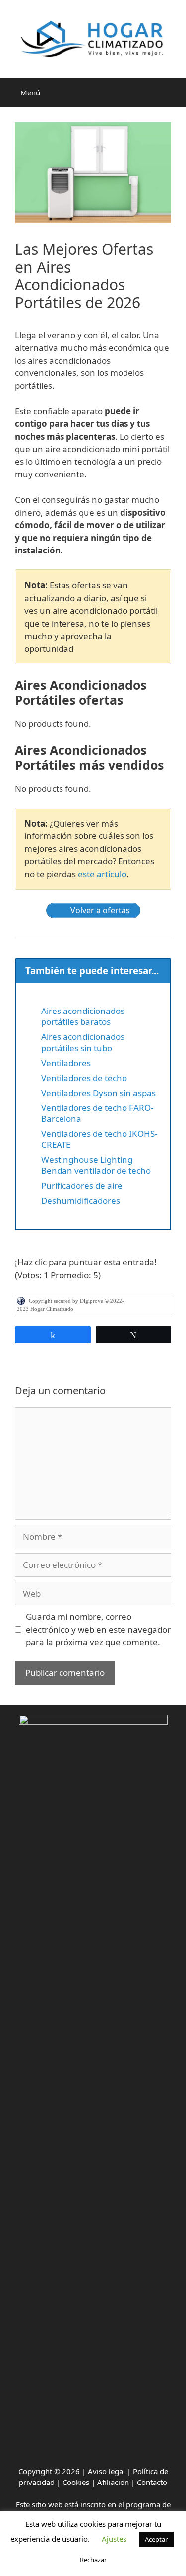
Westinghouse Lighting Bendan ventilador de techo (96, 1165)
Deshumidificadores (81, 1201)
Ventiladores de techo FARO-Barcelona (97, 1113)
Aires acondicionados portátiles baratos (83, 1016)
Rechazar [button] (93, 2560)
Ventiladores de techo (84, 1078)
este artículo (102, 874)
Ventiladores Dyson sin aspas (98, 1093)
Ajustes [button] (114, 2539)
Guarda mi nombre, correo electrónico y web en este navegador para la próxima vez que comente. (98, 1629)
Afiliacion (113, 2482)
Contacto (152, 2482)
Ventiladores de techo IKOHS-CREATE (99, 1139)
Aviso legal (106, 2471)
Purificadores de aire (82, 1185)
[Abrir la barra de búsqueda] (174, 92)
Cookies (76, 2482)
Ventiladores (66, 1063)
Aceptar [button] (156, 2539)
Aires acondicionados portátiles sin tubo (83, 1042)
